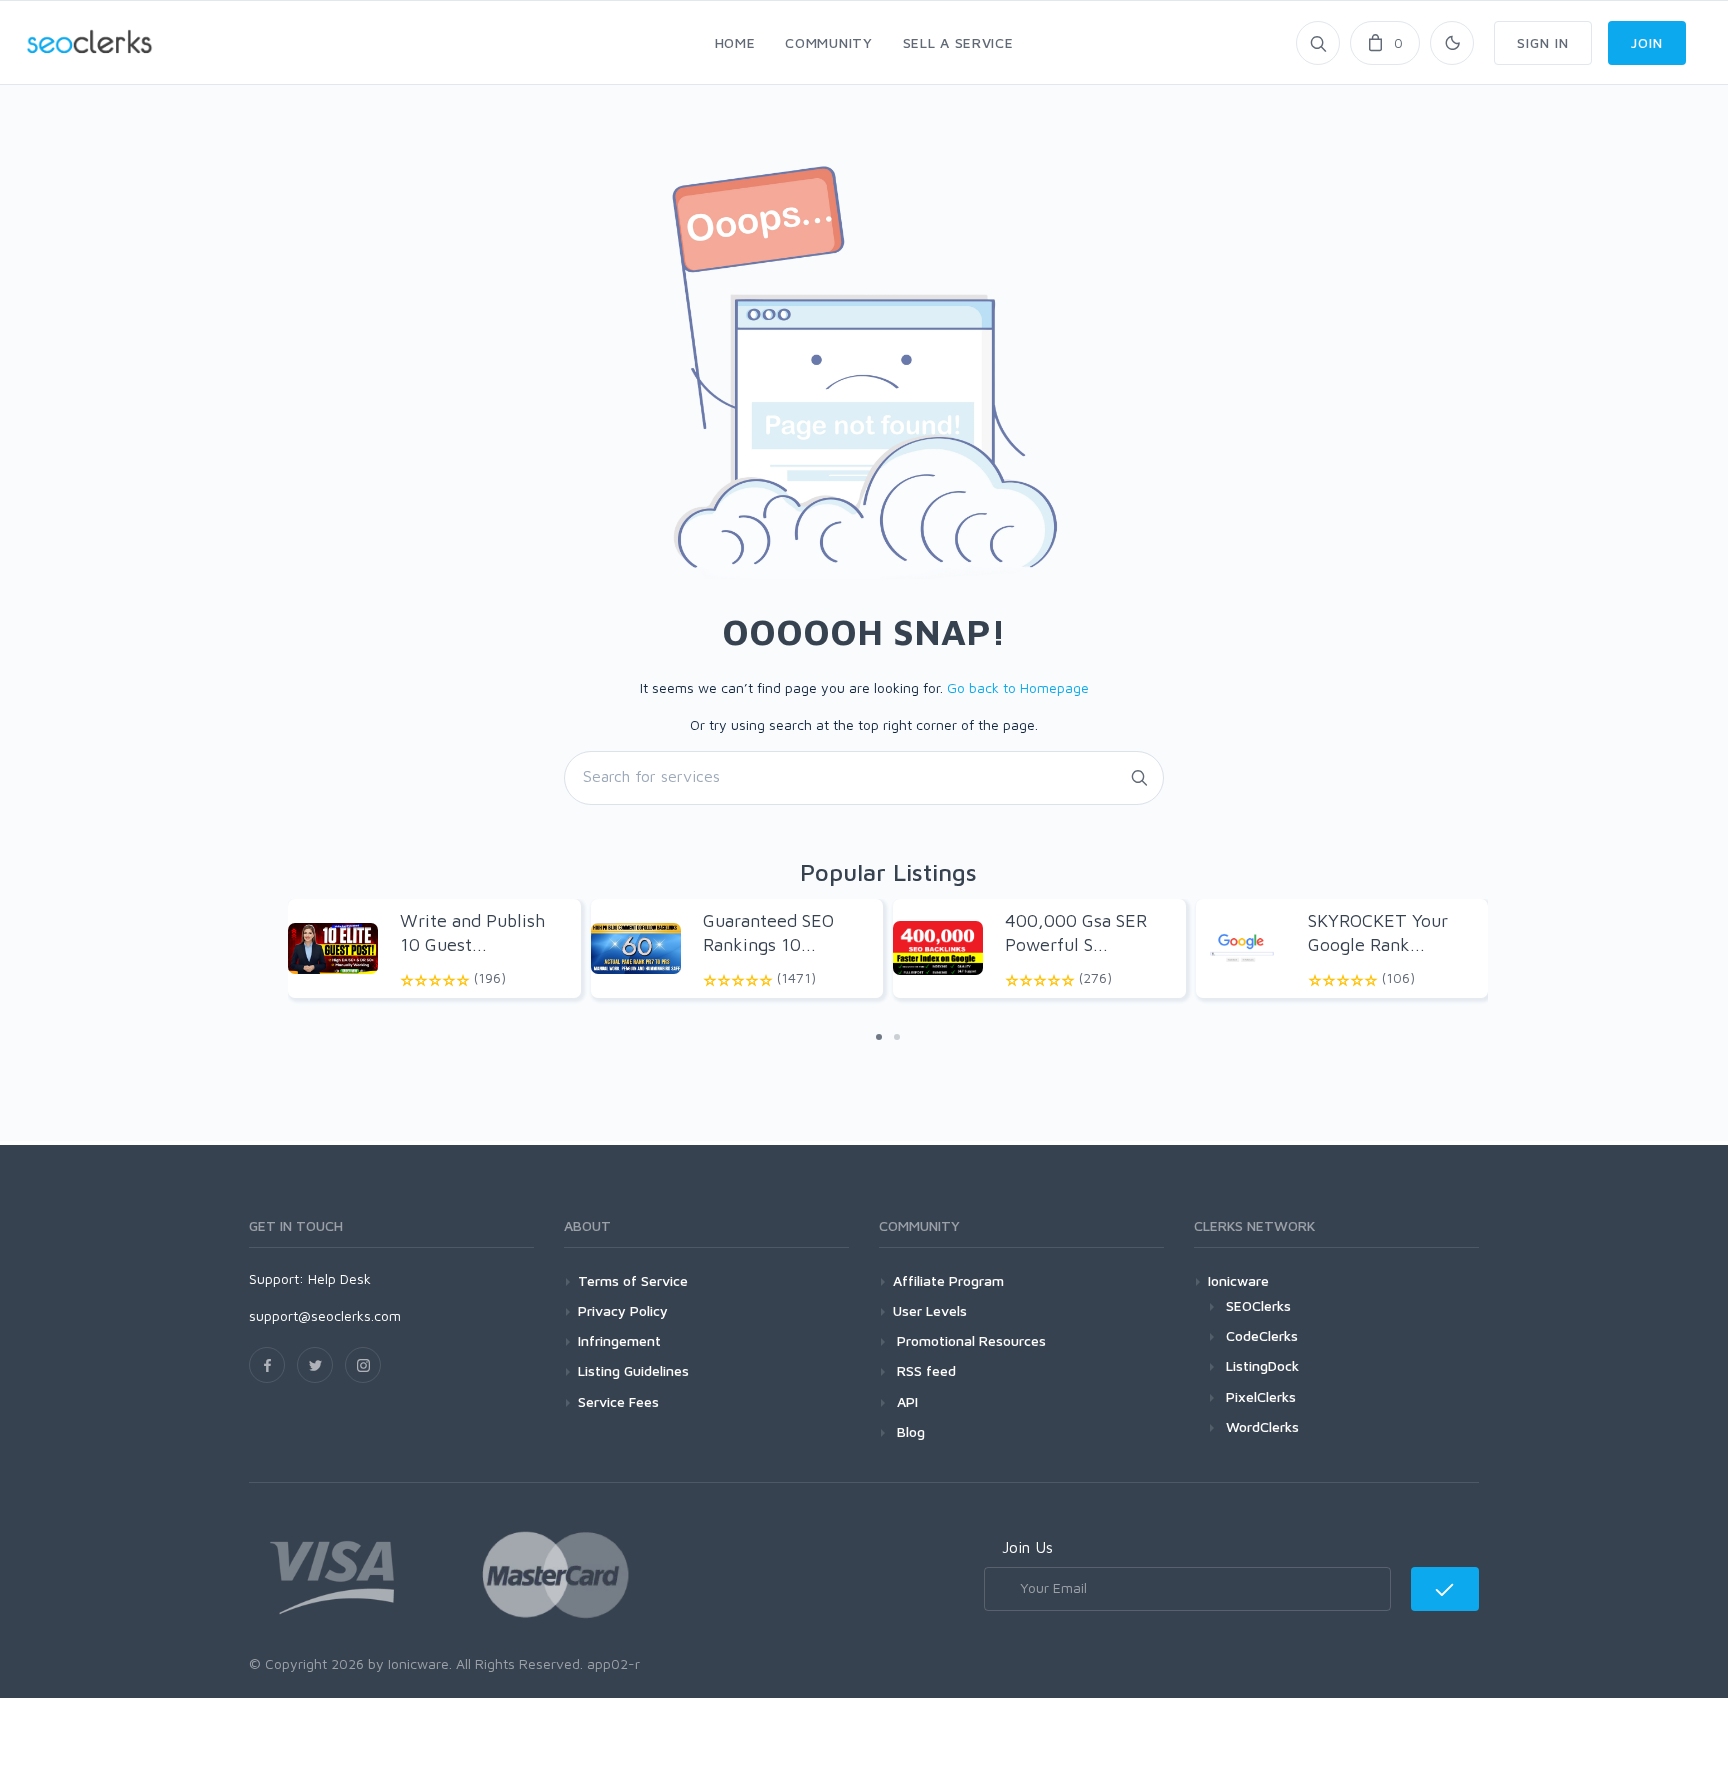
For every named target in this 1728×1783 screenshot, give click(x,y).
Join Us (1027, 1547)
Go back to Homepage (1018, 687)
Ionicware (1238, 1280)
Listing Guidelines (633, 1370)
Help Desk (339, 1278)
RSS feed (924, 1370)
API (905, 1401)
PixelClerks (1261, 1396)
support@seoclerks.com (325, 1315)
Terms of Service (633, 1280)
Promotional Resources (969, 1340)
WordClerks (1262, 1426)
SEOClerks (1258, 1305)
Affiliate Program (948, 1280)
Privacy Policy (623, 1310)
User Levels (930, 1310)
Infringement (619, 1340)
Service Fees (618, 1401)
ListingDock (1262, 1365)
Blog (909, 1431)
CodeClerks (1262, 1335)
